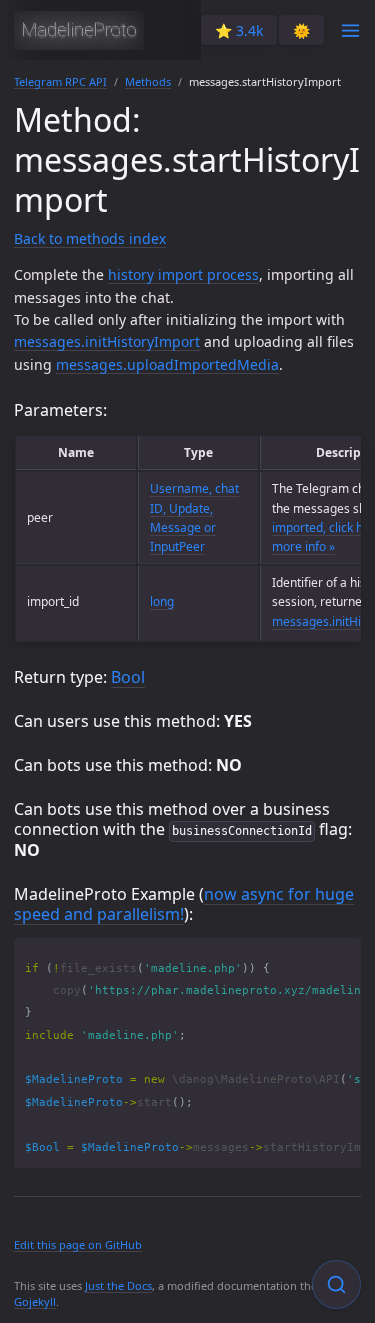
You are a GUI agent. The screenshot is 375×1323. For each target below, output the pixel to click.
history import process (183, 274)
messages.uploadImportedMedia (167, 364)
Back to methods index (90, 238)
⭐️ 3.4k (239, 30)
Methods (148, 81)
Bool (128, 677)
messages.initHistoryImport (107, 341)
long (162, 601)
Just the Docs (118, 1285)
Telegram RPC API (60, 81)
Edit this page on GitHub (78, 1244)
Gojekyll (35, 1301)
